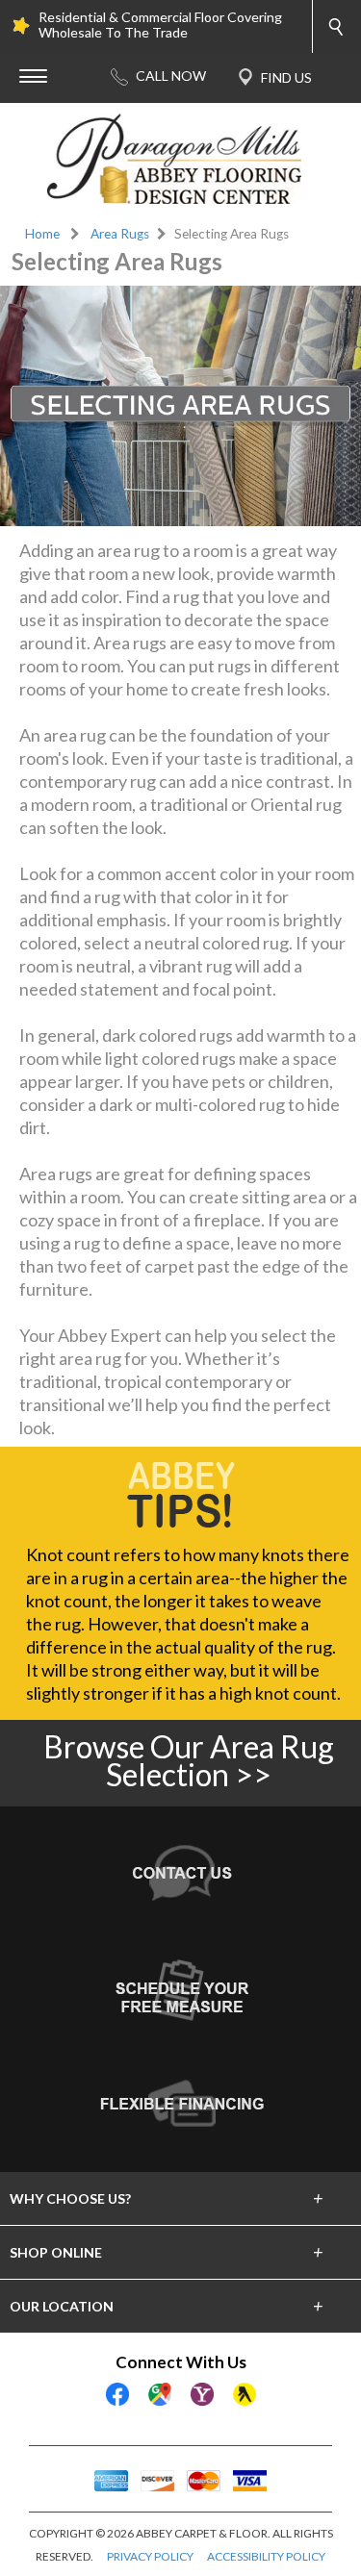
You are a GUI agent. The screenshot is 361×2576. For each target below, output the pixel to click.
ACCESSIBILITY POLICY (266, 2556)
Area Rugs (120, 234)
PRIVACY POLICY (150, 2556)
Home (42, 234)
